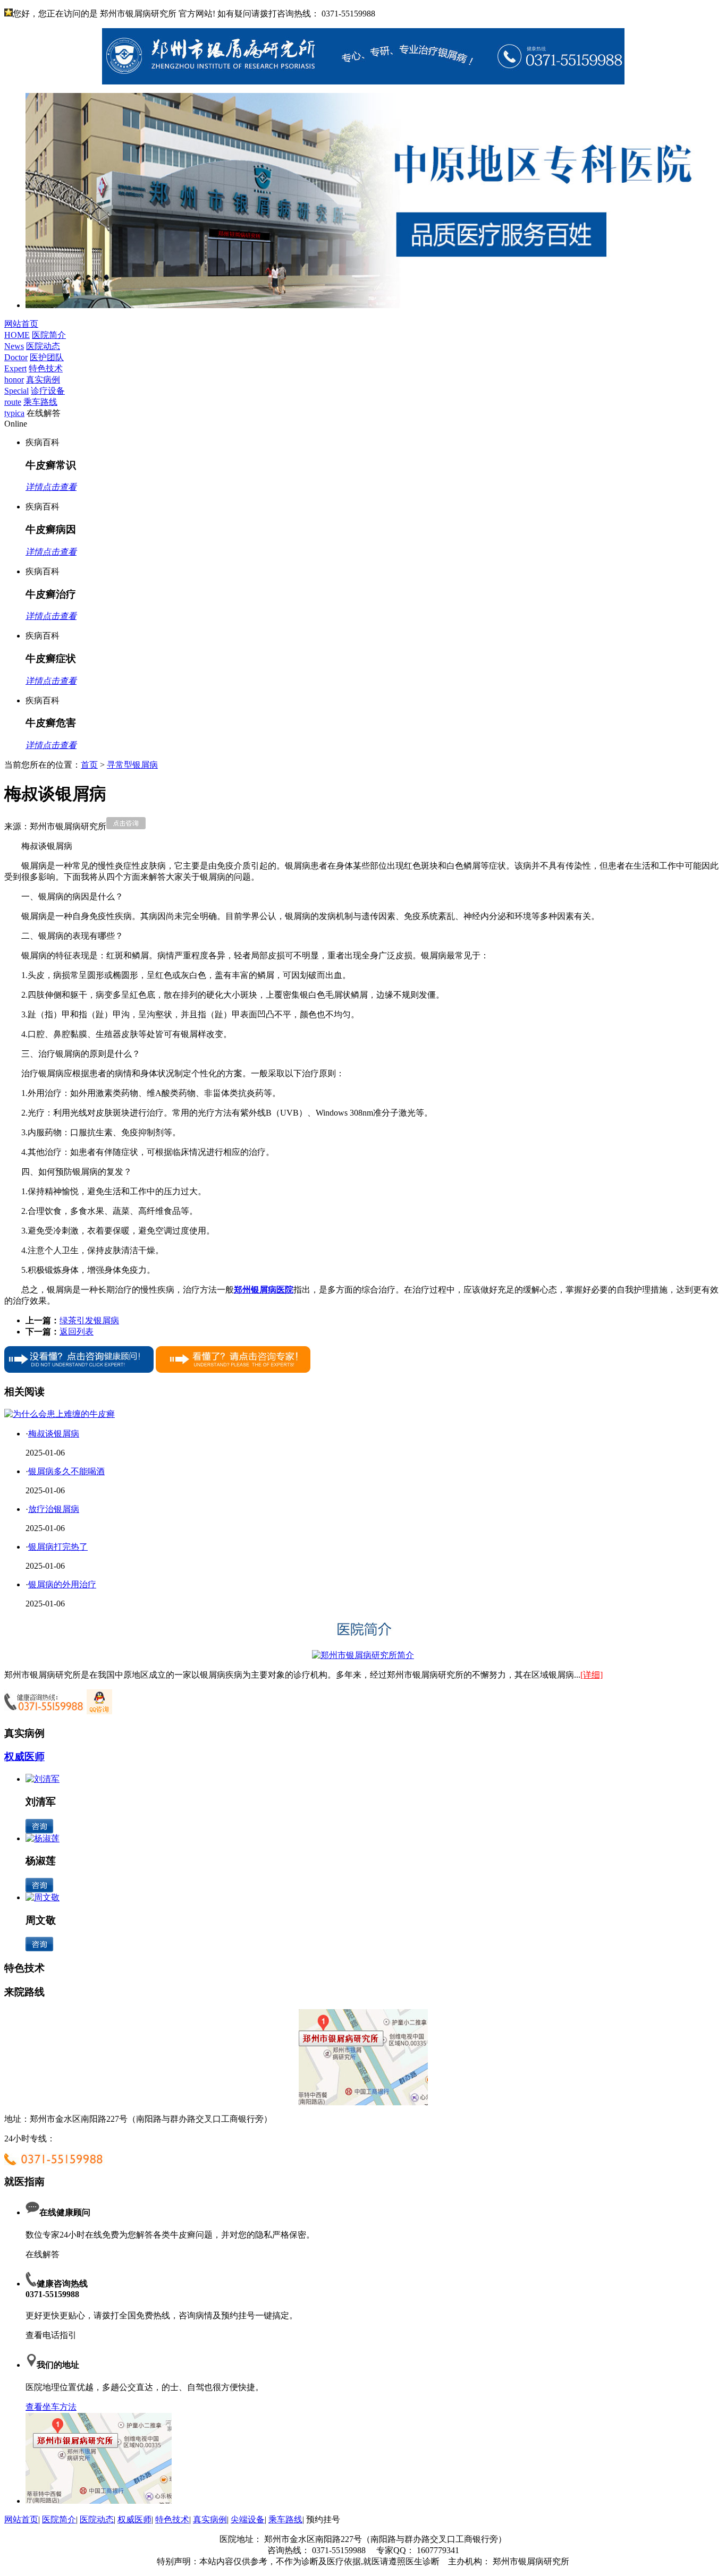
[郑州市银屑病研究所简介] (363, 1655)
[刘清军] (43, 1779)
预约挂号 (323, 2519)
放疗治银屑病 (54, 1509)
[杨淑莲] (43, 1838)
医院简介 (59, 2519)
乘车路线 (285, 2519)
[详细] (592, 1675)
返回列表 (77, 1332)
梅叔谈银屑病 (54, 1434)
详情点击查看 (51, 487)
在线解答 (43, 2254)
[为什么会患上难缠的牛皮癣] (60, 1414)
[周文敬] (43, 1897)
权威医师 (24, 1757)
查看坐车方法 (51, 2407)
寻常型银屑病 (132, 765)
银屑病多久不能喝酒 (66, 1471)
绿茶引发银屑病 (89, 1320)
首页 (89, 765)
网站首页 (21, 2519)
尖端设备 (248, 2519)
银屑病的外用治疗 (62, 1584)
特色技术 (172, 2519)
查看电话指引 (51, 2335)
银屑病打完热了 (58, 1547)
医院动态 (97, 2519)
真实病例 (210, 2519)
